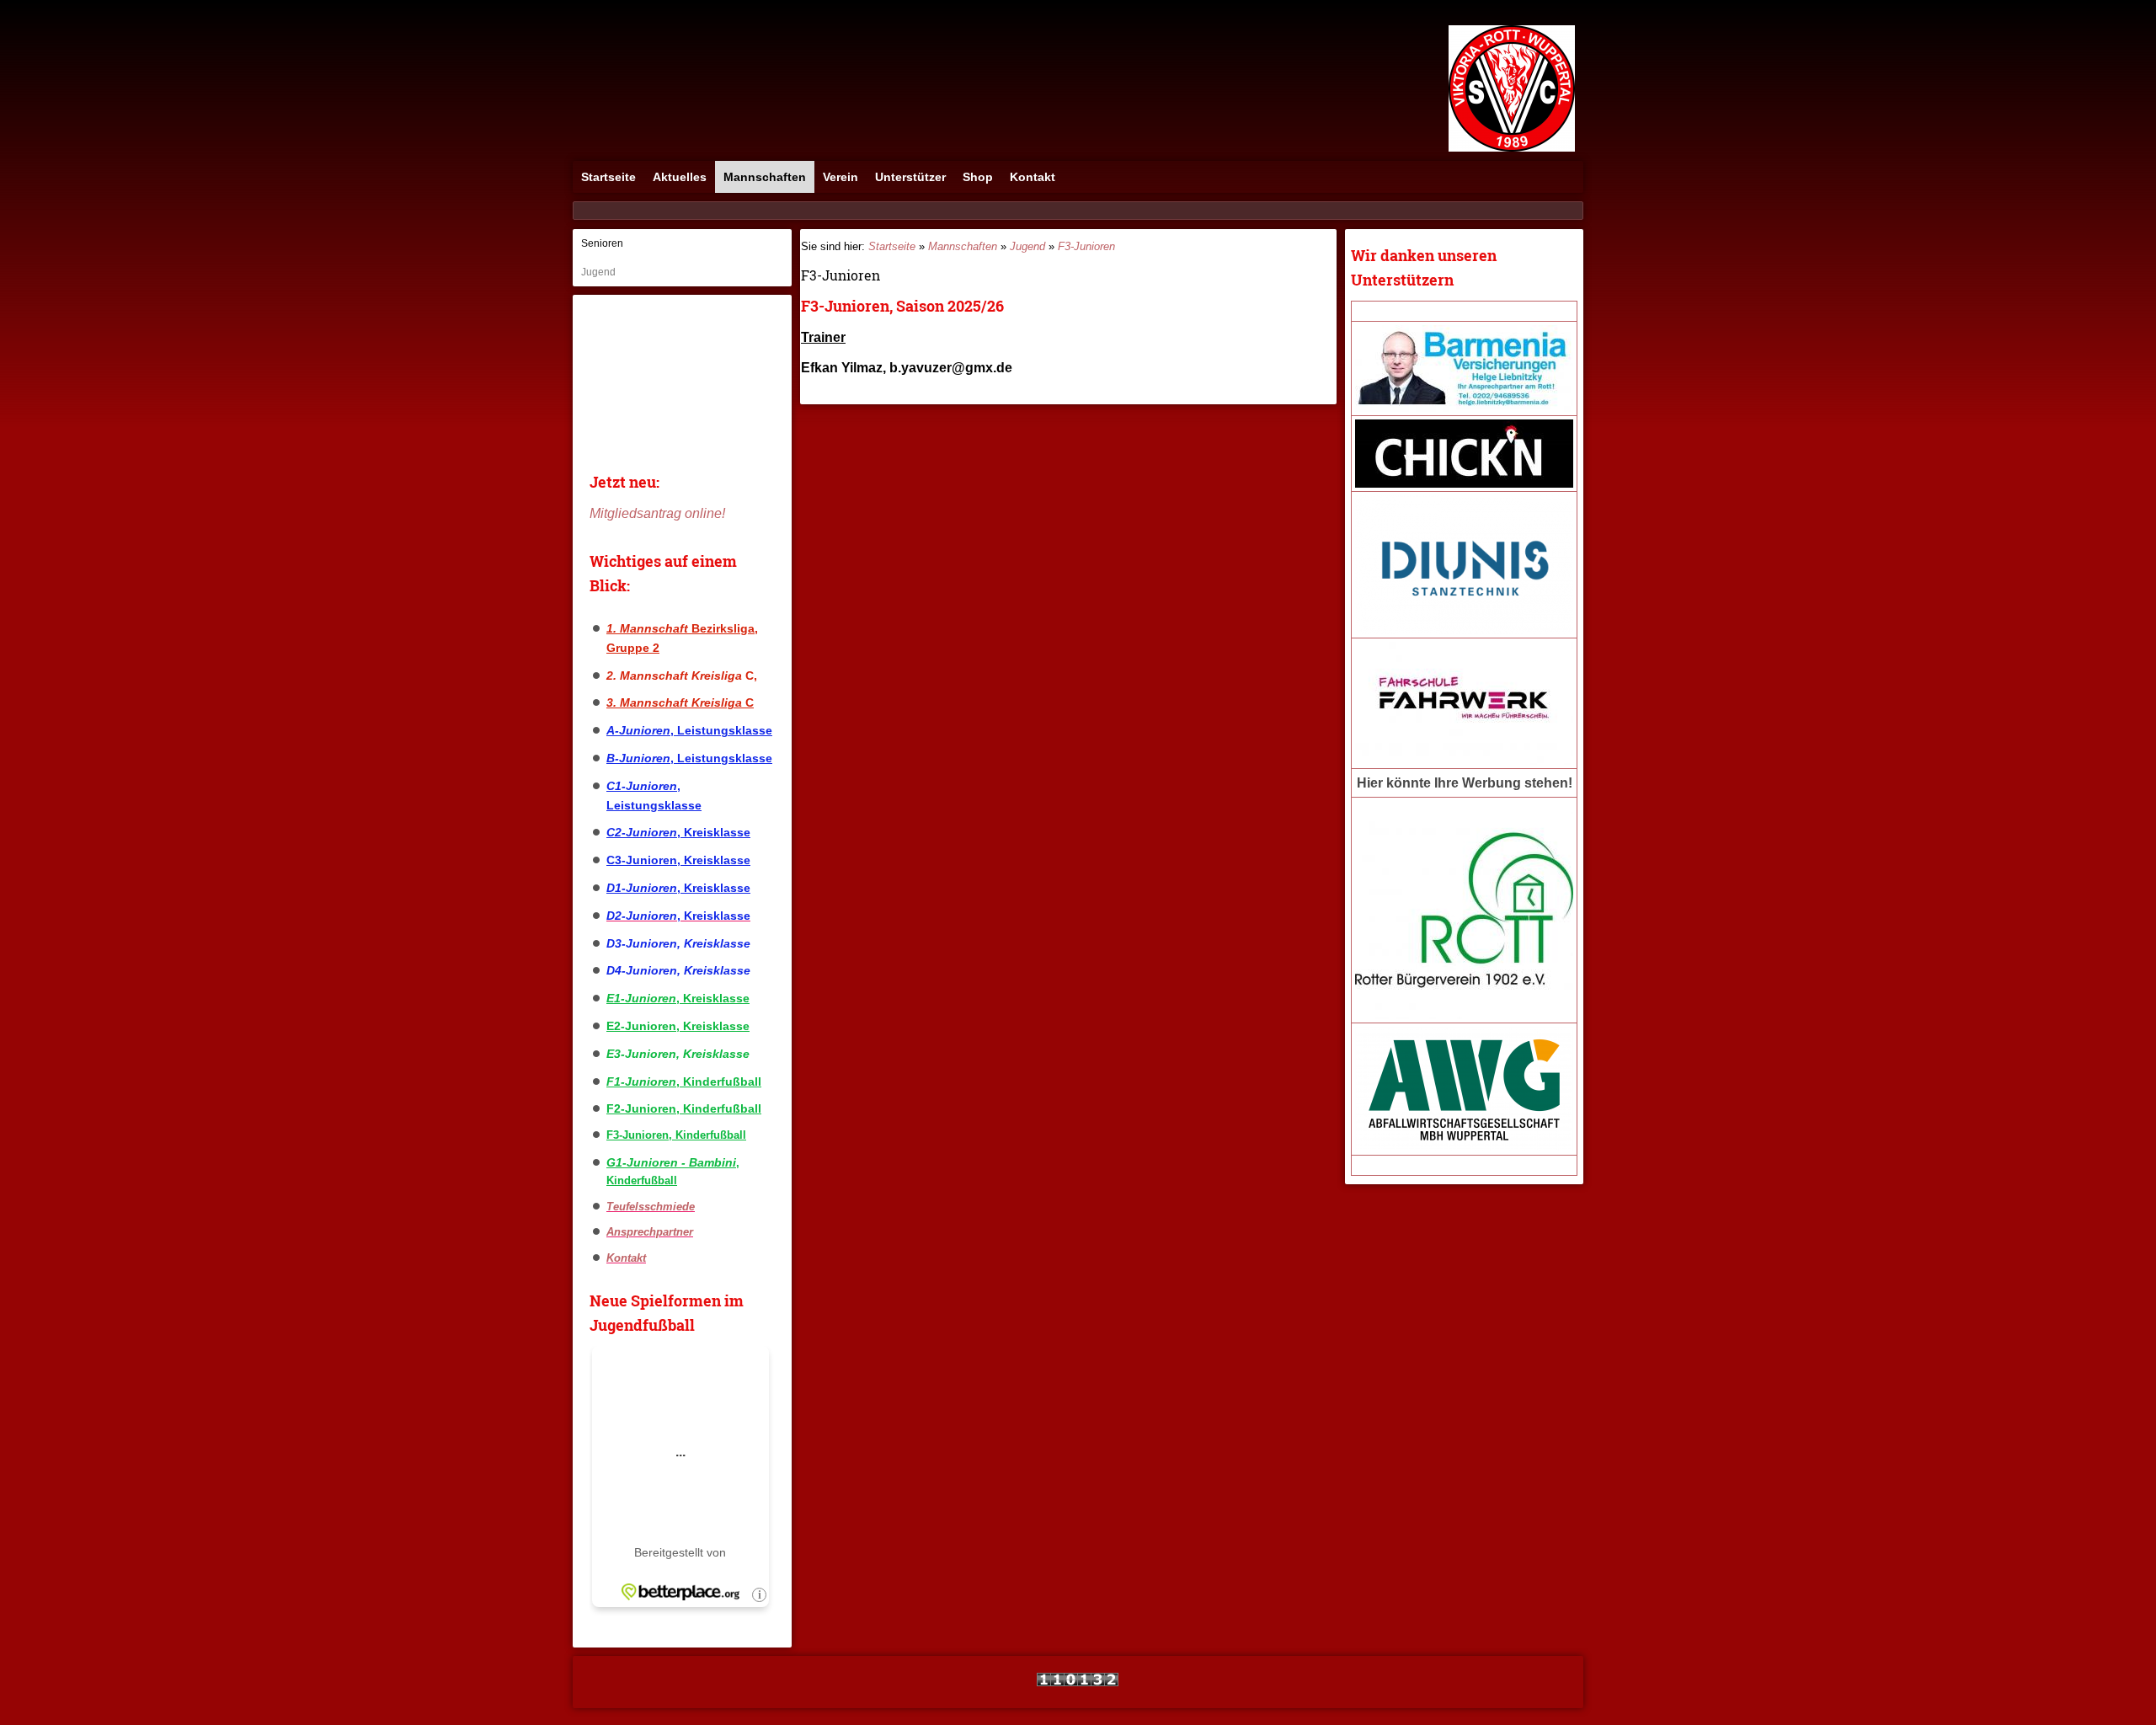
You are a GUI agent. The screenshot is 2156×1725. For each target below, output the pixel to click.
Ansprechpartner (650, 1232)
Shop (978, 177)
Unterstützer (910, 177)
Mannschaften (765, 177)
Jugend (598, 272)
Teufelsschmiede (651, 1207)
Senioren (602, 243)
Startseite (608, 177)
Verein (841, 177)
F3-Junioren (1086, 246)
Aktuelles (680, 177)
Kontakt (1033, 177)
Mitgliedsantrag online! (657, 513)
